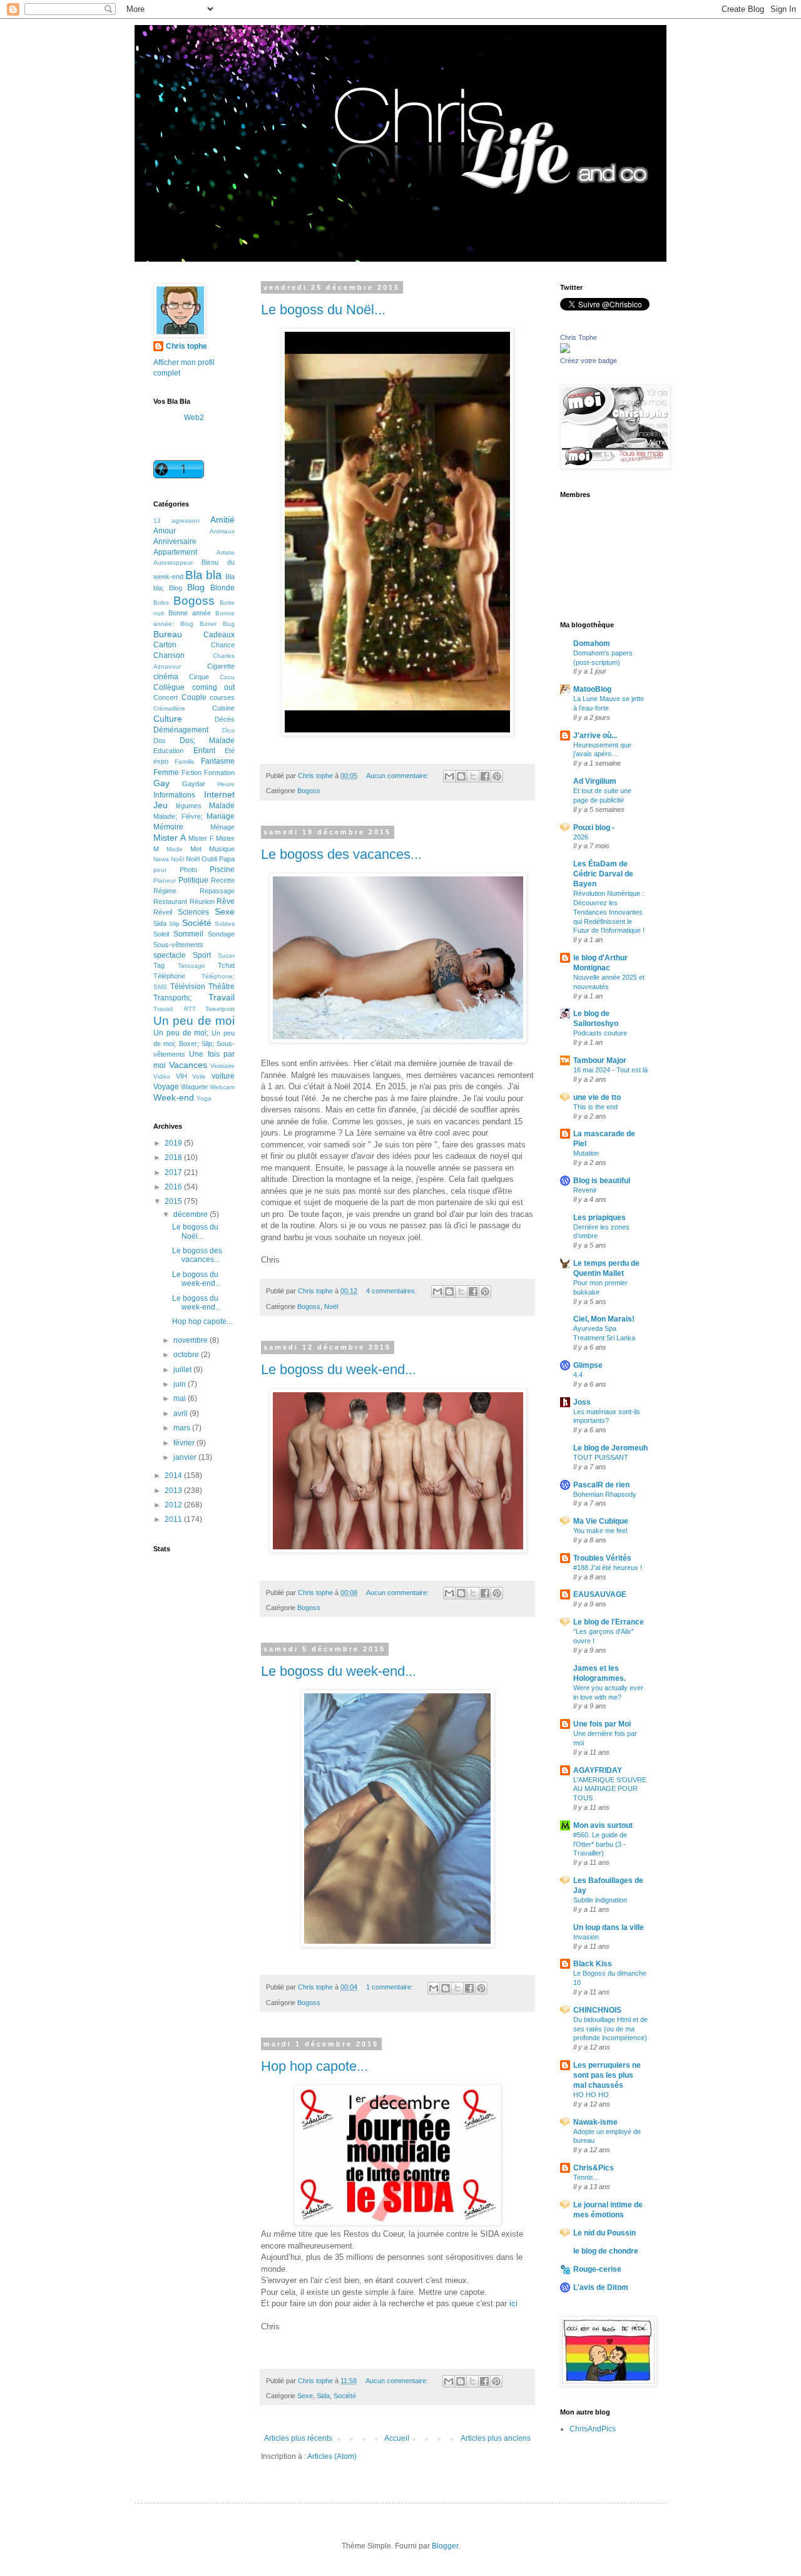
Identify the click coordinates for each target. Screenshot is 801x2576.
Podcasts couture (600, 1033)
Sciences (193, 912)
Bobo (161, 603)
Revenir (585, 1190)
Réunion (202, 901)
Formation (219, 772)
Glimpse (588, 1365)
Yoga (204, 1098)
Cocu (227, 677)
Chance (223, 645)
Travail (222, 997)
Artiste (226, 552)
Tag (159, 965)
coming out (214, 687)
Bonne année (190, 613)
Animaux (222, 531)
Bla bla (204, 575)
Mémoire (168, 827)
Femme (166, 772)
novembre (191, 1340)
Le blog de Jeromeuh (610, 1448)
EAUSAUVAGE (600, 1594)
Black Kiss (593, 1964)
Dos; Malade (207, 741)
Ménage (222, 827)
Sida (323, 2396)
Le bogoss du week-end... (339, 1369)
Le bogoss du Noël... (323, 310)
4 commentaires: (392, 1291)
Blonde (222, 588)
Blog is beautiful (602, 1181)
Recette (223, 880)
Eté (230, 751)
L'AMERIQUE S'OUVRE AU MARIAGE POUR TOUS (610, 1789)
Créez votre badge (589, 361)
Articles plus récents (298, 2438)
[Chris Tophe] (565, 351)
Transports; (172, 998)
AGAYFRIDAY (598, 1770)
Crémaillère (169, 708)
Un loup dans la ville (609, 1927)
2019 (174, 1143)
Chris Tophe (579, 337)
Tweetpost (220, 1009)
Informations (174, 795)
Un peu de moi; (181, 1033)
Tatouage (191, 966)
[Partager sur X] (473, 776)
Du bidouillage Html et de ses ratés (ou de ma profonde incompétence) (610, 2029)
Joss (582, 1402)
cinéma (166, 677)
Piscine (222, 870)
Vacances (188, 1065)
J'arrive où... (595, 736)
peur (160, 870)
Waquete (194, 1087)
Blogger (445, 2546)
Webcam (222, 1087)
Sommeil (188, 934)
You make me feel (600, 1531)
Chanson (169, 655)
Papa (227, 859)
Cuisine (223, 708)
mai (181, 1398)
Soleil (161, 934)
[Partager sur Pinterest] (497, 776)
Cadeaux (219, 635)
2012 (174, 1505)
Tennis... (586, 2177)
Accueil (397, 2438)
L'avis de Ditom (601, 2287)
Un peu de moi (194, 1021)
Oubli (209, 859)
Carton (165, 645)
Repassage (217, 891)
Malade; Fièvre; (178, 816)
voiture (223, 1076)
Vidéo (162, 1076)
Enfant (204, 751)
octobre (187, 1355)
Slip (174, 924)
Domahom (592, 644)
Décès (225, 719)
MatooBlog (592, 689)
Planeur (165, 880)
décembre (191, 1214)
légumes (189, 806)
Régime (165, 891)
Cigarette (221, 666)
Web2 (194, 418)
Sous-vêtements (178, 945)
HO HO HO (591, 2095)
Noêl (177, 859)
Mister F (201, 838)
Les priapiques (599, 1218)
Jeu (161, 805)
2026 (581, 837)
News (161, 859)
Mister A (170, 838)
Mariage (221, 816)
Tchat (226, 965)
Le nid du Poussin (605, 2233)
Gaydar (194, 784)
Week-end (174, 1097)
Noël (331, 1306)
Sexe (305, 2396)
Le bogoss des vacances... (341, 854)
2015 (174, 1201)
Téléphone (169, 976)
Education (168, 751)
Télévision (188, 987)
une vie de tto (597, 1097)
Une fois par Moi (602, 1724)
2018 (174, 1157)
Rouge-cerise (597, 2269)
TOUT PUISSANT (601, 1457)
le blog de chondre (606, 2251)
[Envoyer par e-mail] (449, 776)
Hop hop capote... (314, 2066)
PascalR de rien (601, 1485)
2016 (174, 1187)
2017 (174, 1173)
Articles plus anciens (496, 2438)
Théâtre (222, 987)
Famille (185, 762)
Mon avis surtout (603, 1825)
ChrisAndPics (593, 2429)
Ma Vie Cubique (601, 1521)
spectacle (170, 955)
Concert (166, 697)
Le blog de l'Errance (609, 1622)
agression (186, 521)
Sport (202, 955)
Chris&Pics (594, 2168)
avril (181, 1414)
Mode (175, 849)
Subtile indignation (600, 1900)
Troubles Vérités (602, 1558)
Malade (222, 806)
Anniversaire (175, 541)
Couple (194, 697)
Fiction (191, 772)
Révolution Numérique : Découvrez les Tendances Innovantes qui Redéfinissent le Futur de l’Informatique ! (609, 912)
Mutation (586, 1153)
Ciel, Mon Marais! (604, 1319)
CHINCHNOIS (597, 2010)
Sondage (221, 934)
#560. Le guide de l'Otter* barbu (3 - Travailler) (600, 1844)
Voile (199, 1076)
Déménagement (181, 730)
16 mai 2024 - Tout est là (610, 1070)
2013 (174, 1491)
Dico (228, 730)
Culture (168, 719)
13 (157, 521)
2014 (174, 1475)
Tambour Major (600, 1060)
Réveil (163, 912)
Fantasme (218, 761)
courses (222, 697)
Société (345, 2396)
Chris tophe (186, 346)
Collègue (169, 687)
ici (513, 2303)
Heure (226, 784)
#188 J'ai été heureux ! (608, 1568)
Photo (188, 870)
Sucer (226, 956)
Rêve (226, 901)
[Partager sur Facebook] (485, 776)
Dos (160, 741)
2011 (174, 1519)
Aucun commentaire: (398, 776)
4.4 (578, 1375)
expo (161, 761)
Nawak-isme (595, 2122)
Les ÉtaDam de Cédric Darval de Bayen (603, 874)
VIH (181, 1076)
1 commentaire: (390, 1987)
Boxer (208, 624)
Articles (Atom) (332, 2456)
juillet (183, 1370)
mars (183, 1428)
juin (181, 1384)
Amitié (222, 520)
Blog (196, 587)
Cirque (199, 677)
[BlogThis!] (461, 776)
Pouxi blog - (594, 828)
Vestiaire (222, 1066)
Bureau (168, 634)
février (185, 1443)
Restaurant (170, 901)
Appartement (175, 552)
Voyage (166, 1087)
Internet (219, 794)
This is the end (595, 1107)
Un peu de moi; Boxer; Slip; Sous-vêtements (194, 1044)
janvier (186, 1457)
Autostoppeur (173, 562)
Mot (196, 849)
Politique (193, 880)
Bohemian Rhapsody (605, 1494)
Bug (229, 624)
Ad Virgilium (595, 781)
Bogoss (309, 791)
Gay (161, 783)
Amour (165, 531)
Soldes (225, 924)
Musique (222, 849)
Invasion (586, 1937)
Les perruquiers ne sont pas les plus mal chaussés (607, 2075)
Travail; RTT (175, 1009)
